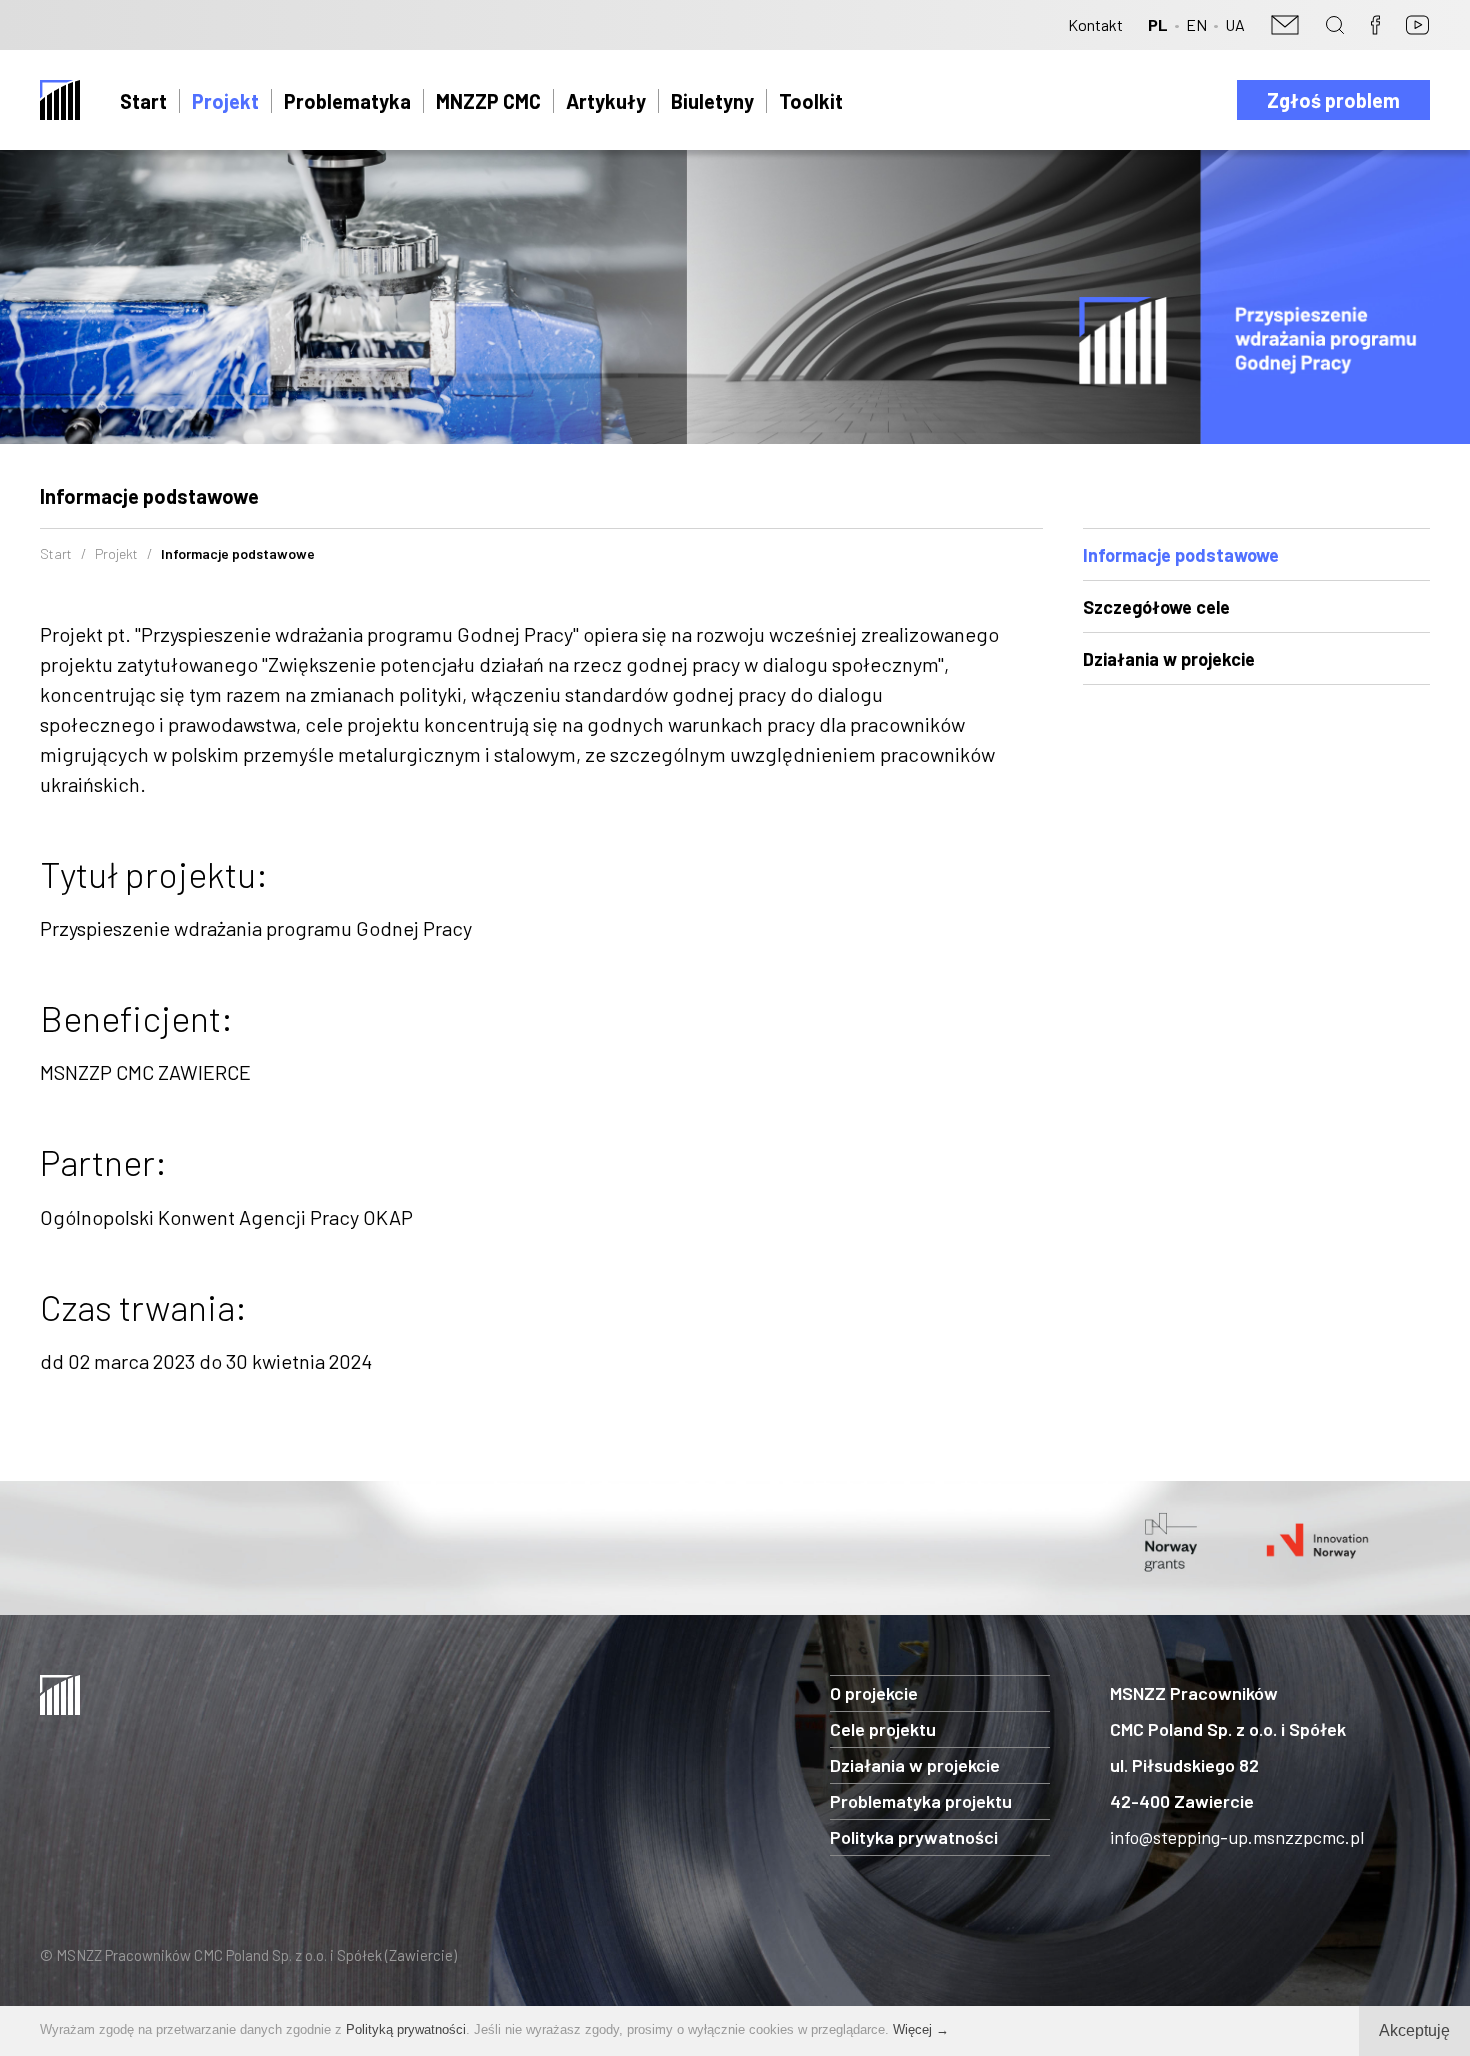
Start (143, 101)
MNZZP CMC (488, 101)
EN (1196, 24)
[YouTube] (1417, 25)
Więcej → (921, 2029)
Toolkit (811, 101)
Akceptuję (1414, 2030)
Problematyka (347, 101)
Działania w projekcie (1169, 659)
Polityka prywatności (914, 1837)
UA (1235, 24)
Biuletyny (712, 101)
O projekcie (874, 1693)
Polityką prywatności (406, 2029)
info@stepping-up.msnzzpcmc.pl (1237, 1837)
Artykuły (606, 101)
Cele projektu (883, 1729)
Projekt (225, 101)
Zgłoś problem (1333, 100)
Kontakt (1095, 24)
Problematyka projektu (921, 1801)
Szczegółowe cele (1156, 607)
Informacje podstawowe (1181, 555)
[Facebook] (1375, 25)
